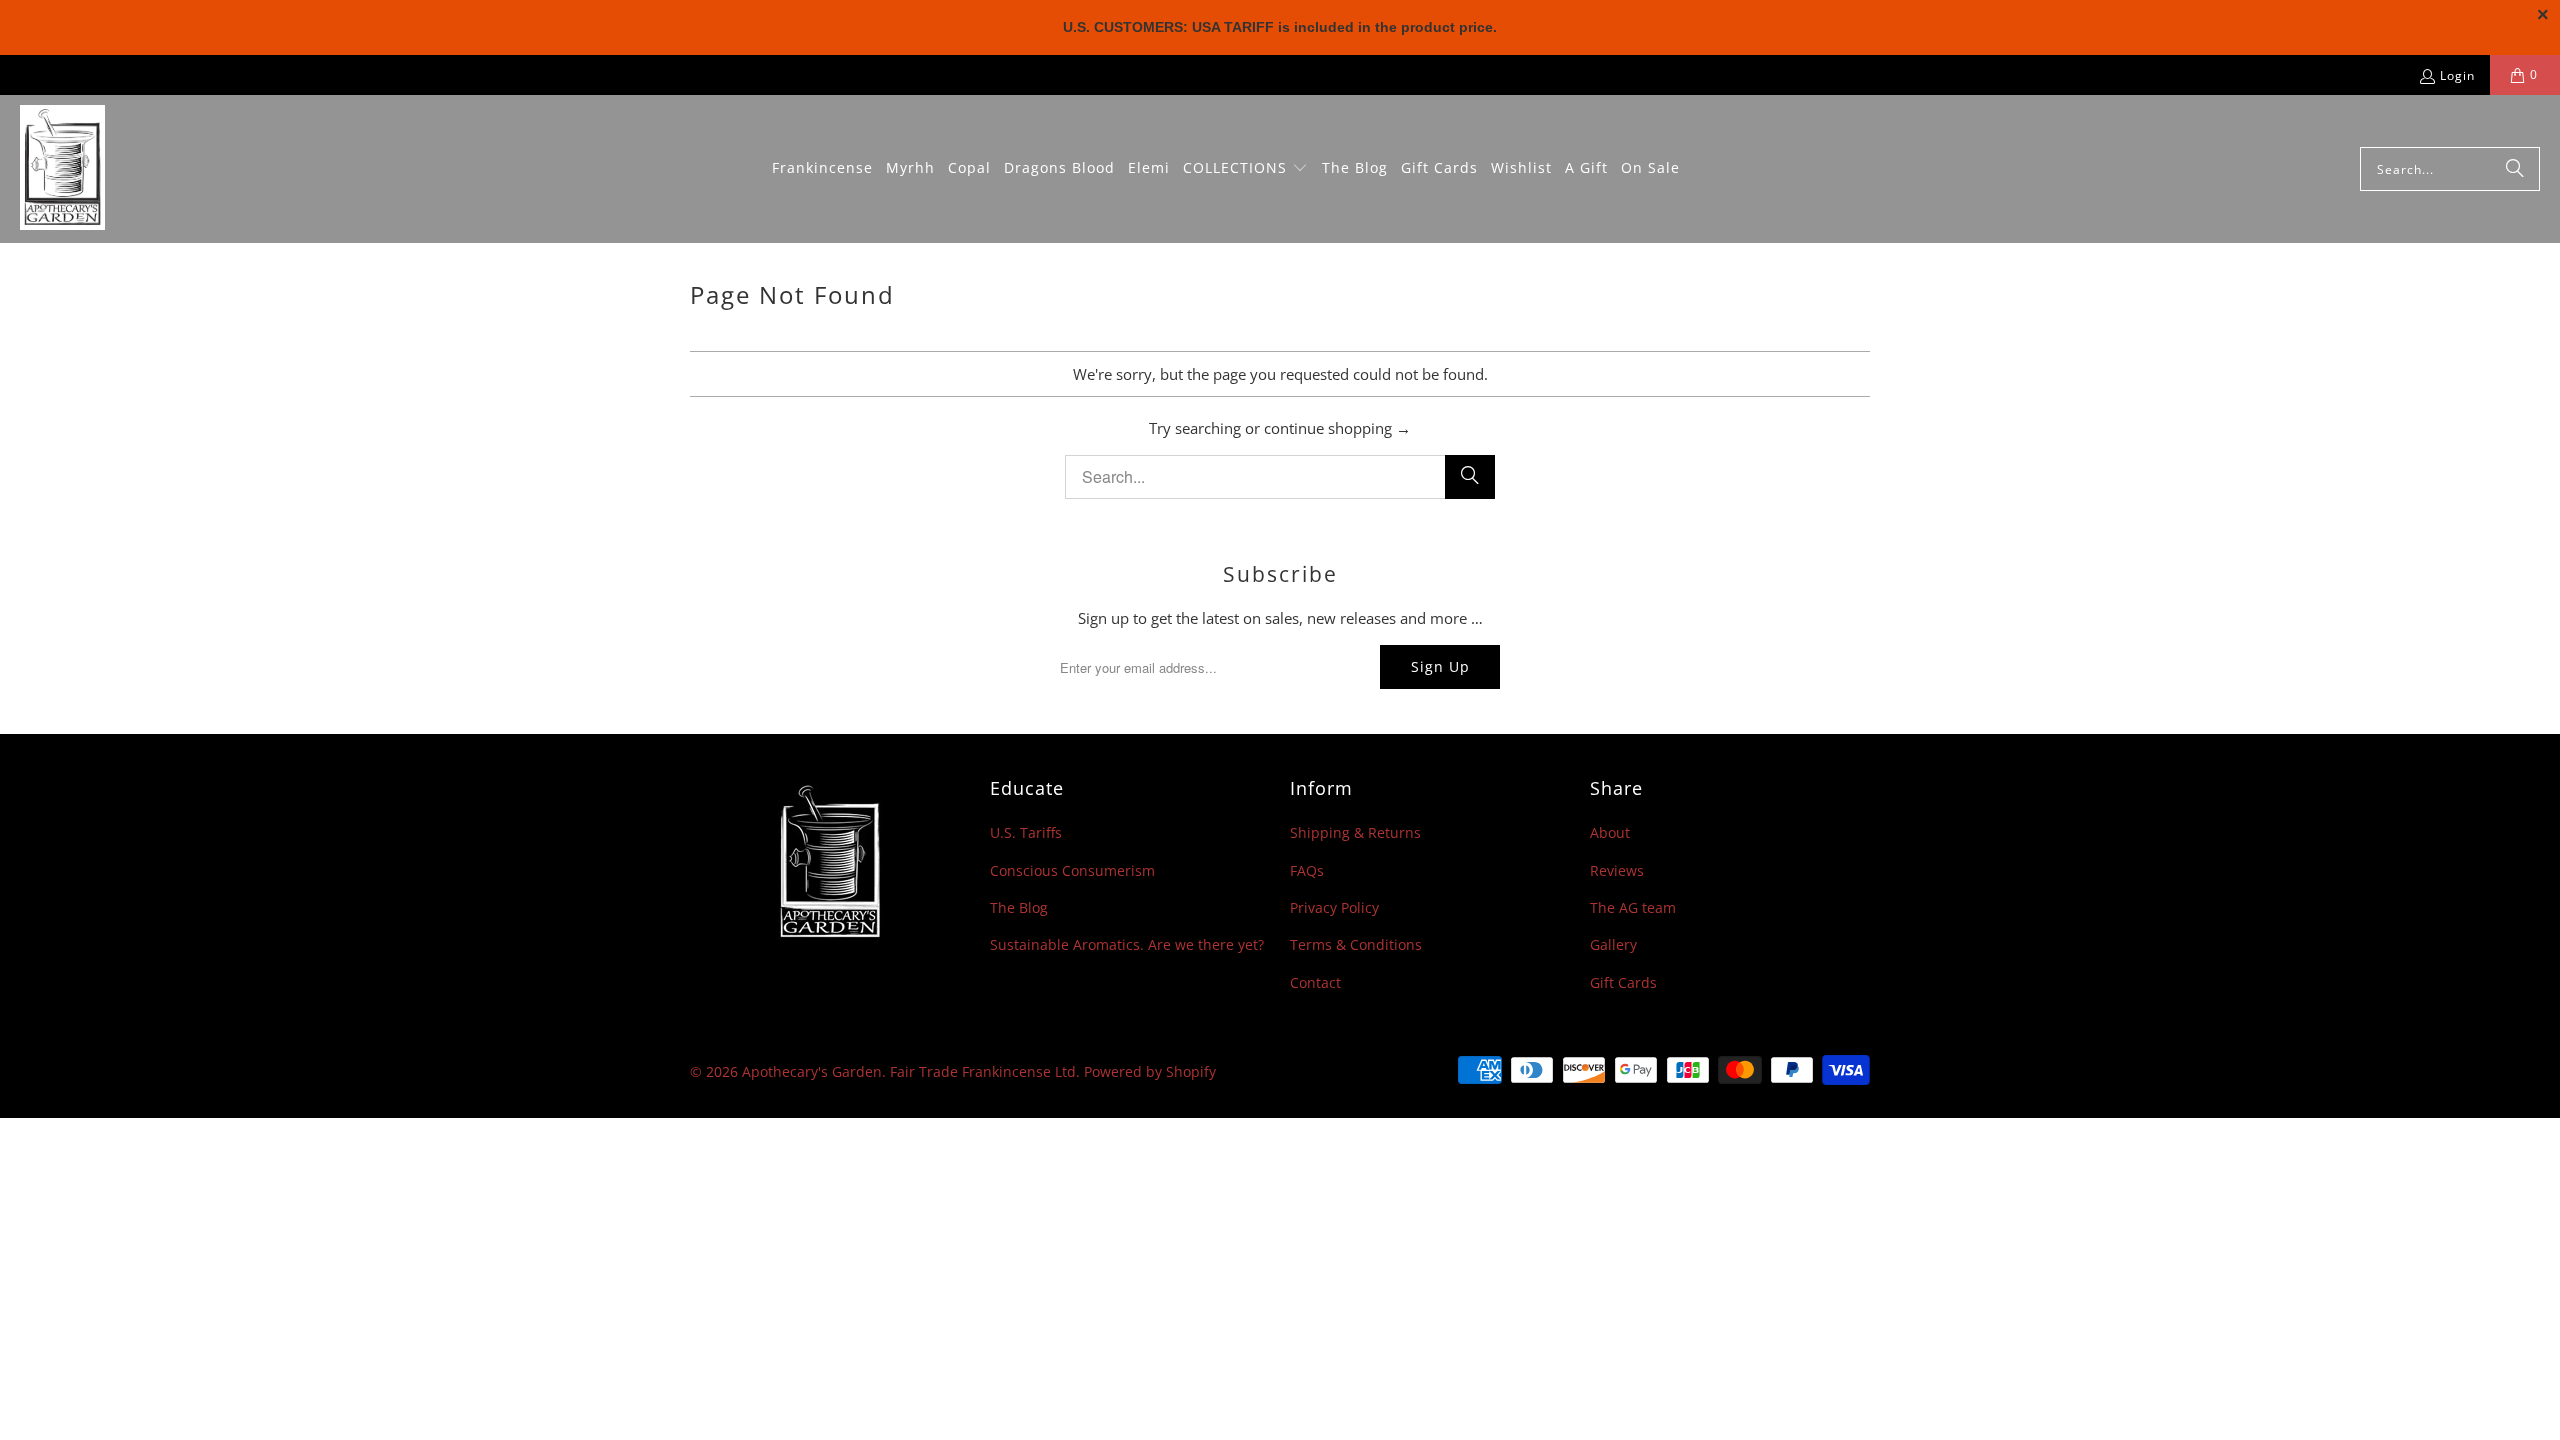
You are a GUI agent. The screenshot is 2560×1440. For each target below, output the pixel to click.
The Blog (1019, 907)
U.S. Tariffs (1026, 832)
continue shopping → (1337, 428)
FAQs (1307, 870)
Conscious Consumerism (1072, 870)
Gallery (1613, 944)
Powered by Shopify (1150, 1071)
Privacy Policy (1334, 907)
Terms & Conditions (1356, 944)
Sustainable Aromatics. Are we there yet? (1127, 944)
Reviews (1617, 870)
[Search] (2515, 169)
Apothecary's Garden (812, 1071)
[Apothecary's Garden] (62, 169)
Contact (1315, 982)
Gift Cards (1623, 982)
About (1610, 832)
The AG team (1633, 907)
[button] (1245, 169)
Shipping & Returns (1355, 832)
